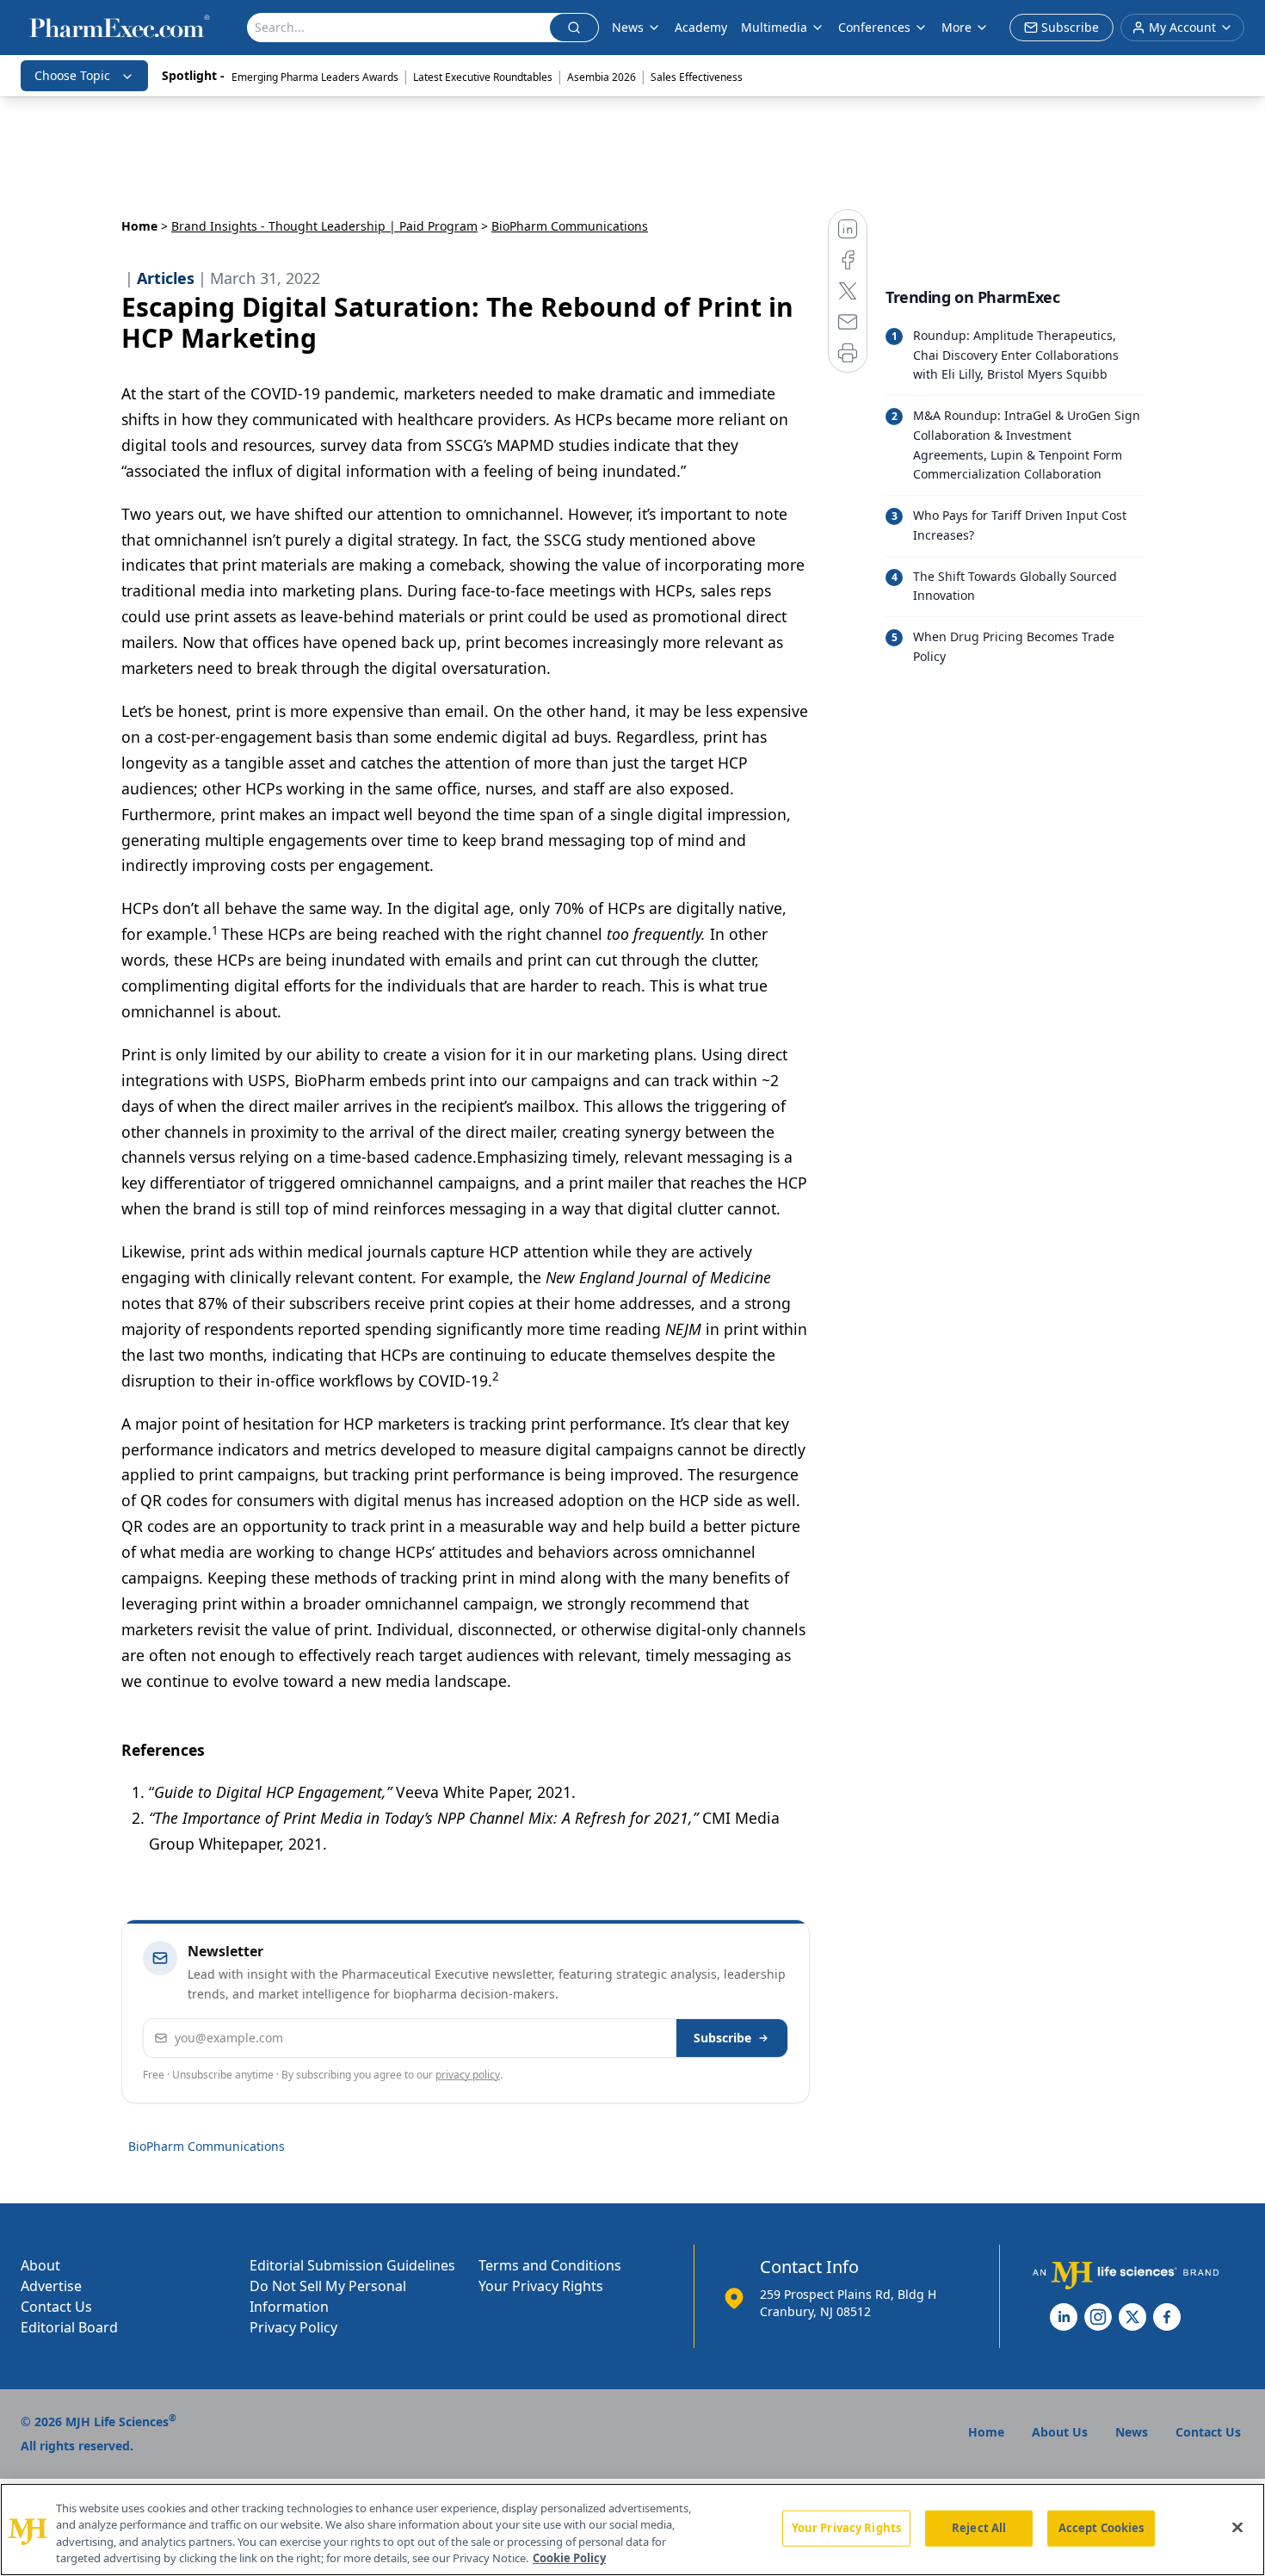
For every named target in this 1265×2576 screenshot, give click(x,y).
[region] (632, 2530)
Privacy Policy (293, 2327)
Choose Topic (72, 75)
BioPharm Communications (207, 2146)
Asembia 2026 (602, 77)
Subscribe (722, 2038)
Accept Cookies (1101, 2528)
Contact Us (56, 2307)
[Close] (1237, 2527)
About (40, 2265)
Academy (701, 27)
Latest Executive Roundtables (483, 77)
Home (139, 226)
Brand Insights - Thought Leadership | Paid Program (324, 226)
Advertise (51, 2286)
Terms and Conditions (550, 2265)
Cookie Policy (569, 2558)
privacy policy (468, 2075)
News (628, 27)
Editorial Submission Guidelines (352, 2265)
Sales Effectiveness (697, 77)
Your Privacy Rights (541, 2286)
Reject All (979, 2528)
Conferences (874, 27)
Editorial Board (69, 2327)
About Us (1060, 2432)
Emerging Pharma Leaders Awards (315, 77)
